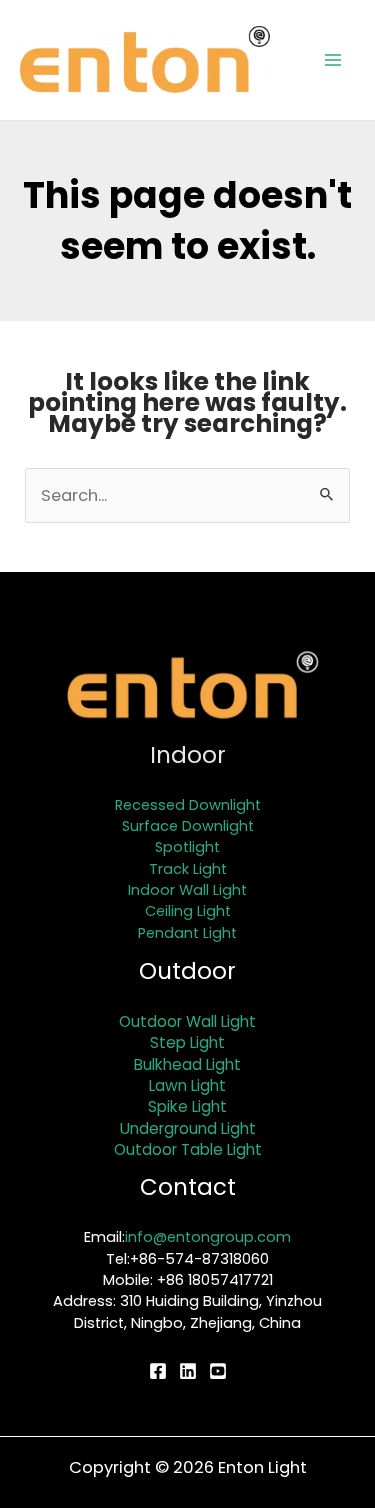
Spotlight (187, 847)
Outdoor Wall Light (187, 1021)
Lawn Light (187, 1085)
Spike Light (187, 1106)
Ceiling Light (188, 911)
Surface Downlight (188, 826)
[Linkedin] (188, 1371)
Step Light (187, 1042)
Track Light (188, 869)
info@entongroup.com (208, 1237)
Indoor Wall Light (187, 890)
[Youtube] (218, 1371)
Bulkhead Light (187, 1064)
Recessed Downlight (188, 805)
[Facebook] (158, 1371)
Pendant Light (187, 933)
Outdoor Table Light (188, 1149)
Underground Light (188, 1128)
